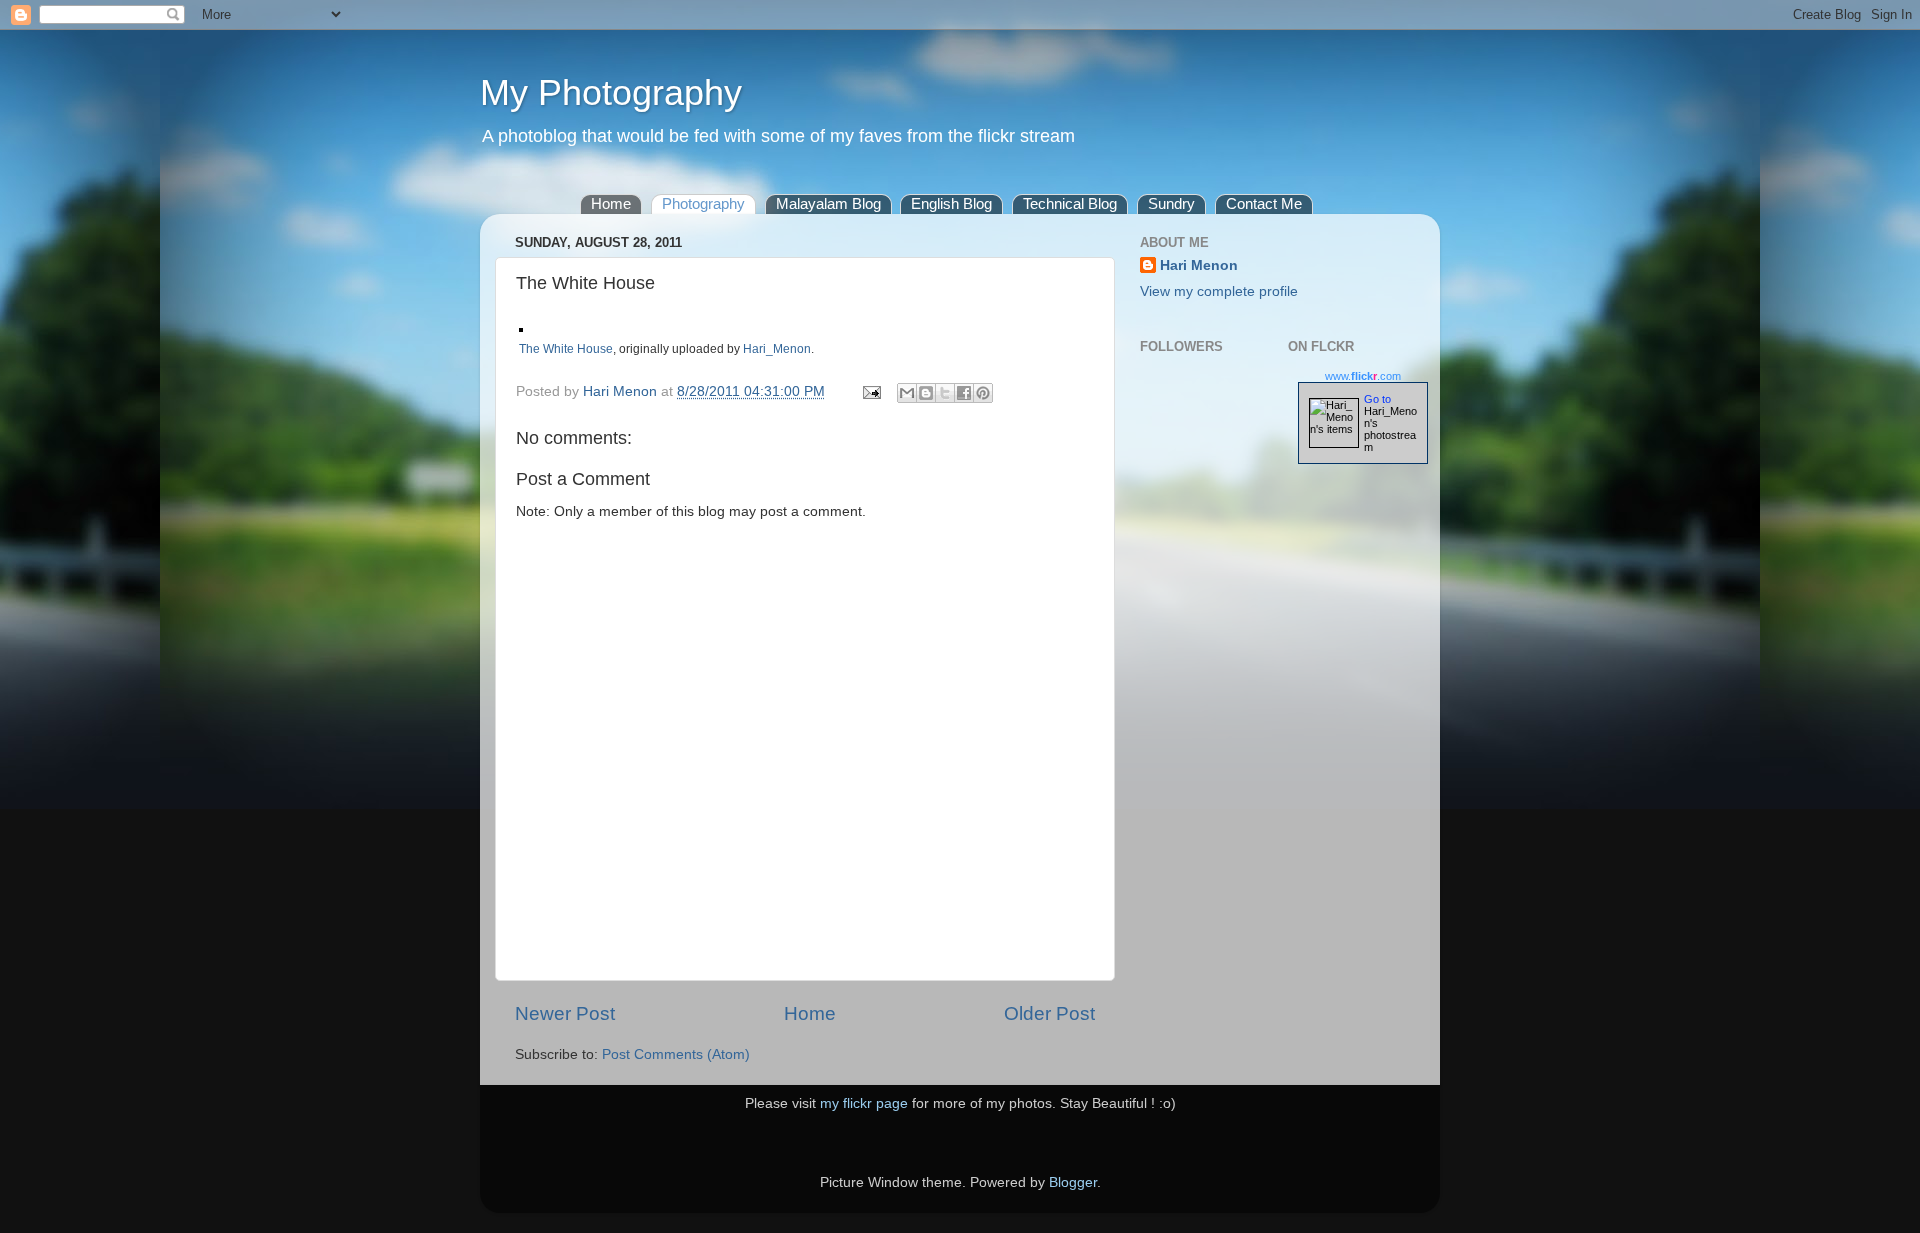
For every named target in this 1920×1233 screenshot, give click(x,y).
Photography (703, 203)
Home (611, 203)
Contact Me (1264, 203)
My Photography (611, 92)
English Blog (951, 203)
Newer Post (565, 1013)
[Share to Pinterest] (983, 393)
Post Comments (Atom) (676, 1054)
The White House (566, 349)
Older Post (1049, 1013)
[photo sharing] (521, 327)
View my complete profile (1219, 291)
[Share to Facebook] (964, 393)
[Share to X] (945, 393)
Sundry (1171, 203)
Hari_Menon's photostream (1390, 429)
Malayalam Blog (828, 203)
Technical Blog (1070, 203)
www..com (1363, 376)
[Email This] (907, 393)
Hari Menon (1199, 265)
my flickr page (864, 1103)
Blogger (1073, 1182)
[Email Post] (870, 391)
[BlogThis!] (926, 393)
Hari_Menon (777, 349)
